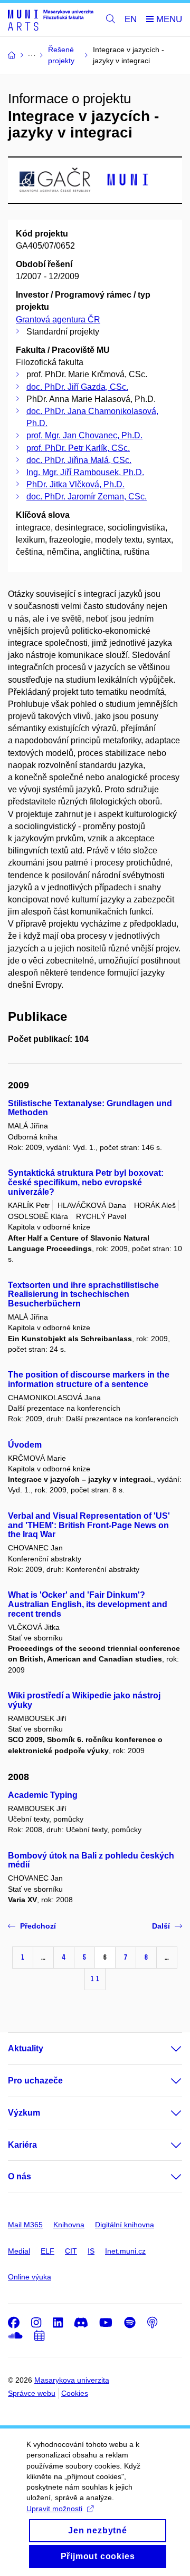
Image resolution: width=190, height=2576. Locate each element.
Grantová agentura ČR (58, 319)
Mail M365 (25, 2225)
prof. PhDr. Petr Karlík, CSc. (78, 448)
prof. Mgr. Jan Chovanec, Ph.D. (84, 435)
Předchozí (38, 1926)
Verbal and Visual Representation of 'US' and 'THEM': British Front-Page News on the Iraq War (89, 1525)
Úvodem (25, 1445)
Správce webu (32, 2393)
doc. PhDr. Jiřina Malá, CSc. (79, 460)
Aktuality (26, 2048)
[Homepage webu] (51, 20)
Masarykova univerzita (72, 2380)
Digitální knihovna (125, 2225)
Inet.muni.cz (125, 2251)
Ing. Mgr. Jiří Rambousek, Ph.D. (85, 472)
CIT (71, 2251)
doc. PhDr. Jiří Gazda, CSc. (77, 387)
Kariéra (22, 2145)
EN (131, 19)
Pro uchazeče (35, 2081)
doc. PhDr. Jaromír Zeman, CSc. (87, 496)
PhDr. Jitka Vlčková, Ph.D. (75, 484)
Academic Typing (43, 1795)
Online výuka (30, 2277)
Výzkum (24, 2113)
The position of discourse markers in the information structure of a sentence (89, 1379)
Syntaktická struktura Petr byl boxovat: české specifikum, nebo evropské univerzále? (86, 1182)
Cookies (75, 2393)
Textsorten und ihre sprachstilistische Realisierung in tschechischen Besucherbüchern (83, 1295)
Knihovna (69, 2225)
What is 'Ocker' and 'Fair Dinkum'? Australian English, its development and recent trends (88, 1604)
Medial (19, 2251)
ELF (47, 2251)
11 (95, 1979)
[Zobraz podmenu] (166, 2049)
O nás (20, 2176)
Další (161, 1926)
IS (91, 2251)
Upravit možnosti (54, 2509)
